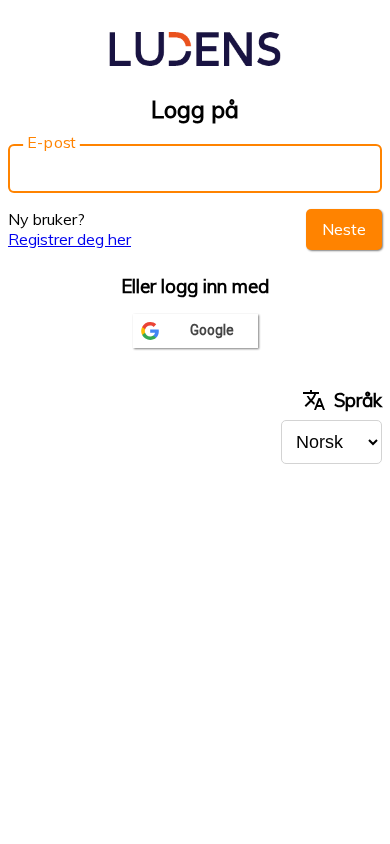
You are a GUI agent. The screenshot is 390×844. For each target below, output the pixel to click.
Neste (344, 229)
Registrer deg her (69, 239)
